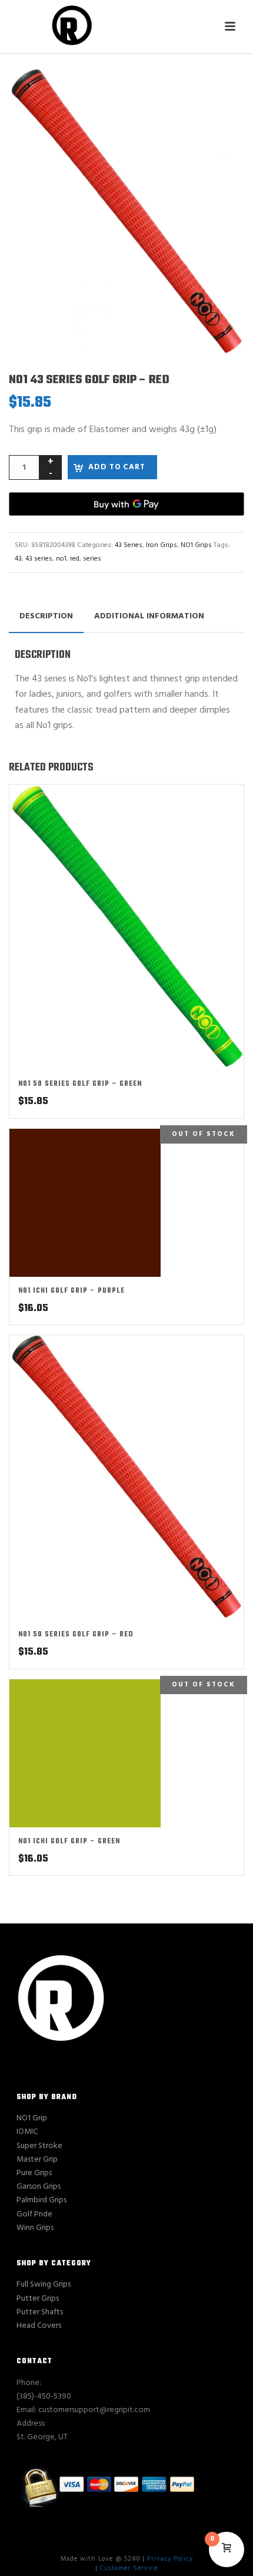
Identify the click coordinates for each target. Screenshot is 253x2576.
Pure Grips (34, 2173)
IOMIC (27, 2132)
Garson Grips (39, 2187)
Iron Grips (162, 545)
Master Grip (37, 2160)
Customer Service (129, 2568)
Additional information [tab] (149, 616)
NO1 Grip (32, 2118)
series (92, 559)
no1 (61, 559)
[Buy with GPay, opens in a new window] (126, 504)
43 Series (129, 545)
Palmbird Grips (41, 2200)
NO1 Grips (196, 545)
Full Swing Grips (44, 2285)
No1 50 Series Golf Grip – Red (76, 1635)
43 (18, 559)
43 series (39, 559)
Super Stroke (39, 2146)
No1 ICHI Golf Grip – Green (69, 1842)
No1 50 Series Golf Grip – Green (80, 1084)
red (75, 559)
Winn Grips (35, 2228)
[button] (221, 92)
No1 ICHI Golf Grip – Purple (71, 1291)
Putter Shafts (40, 2312)
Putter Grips (38, 2299)
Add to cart (117, 467)
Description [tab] (46, 616)
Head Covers (39, 2326)
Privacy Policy (170, 2559)
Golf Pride (34, 2214)
